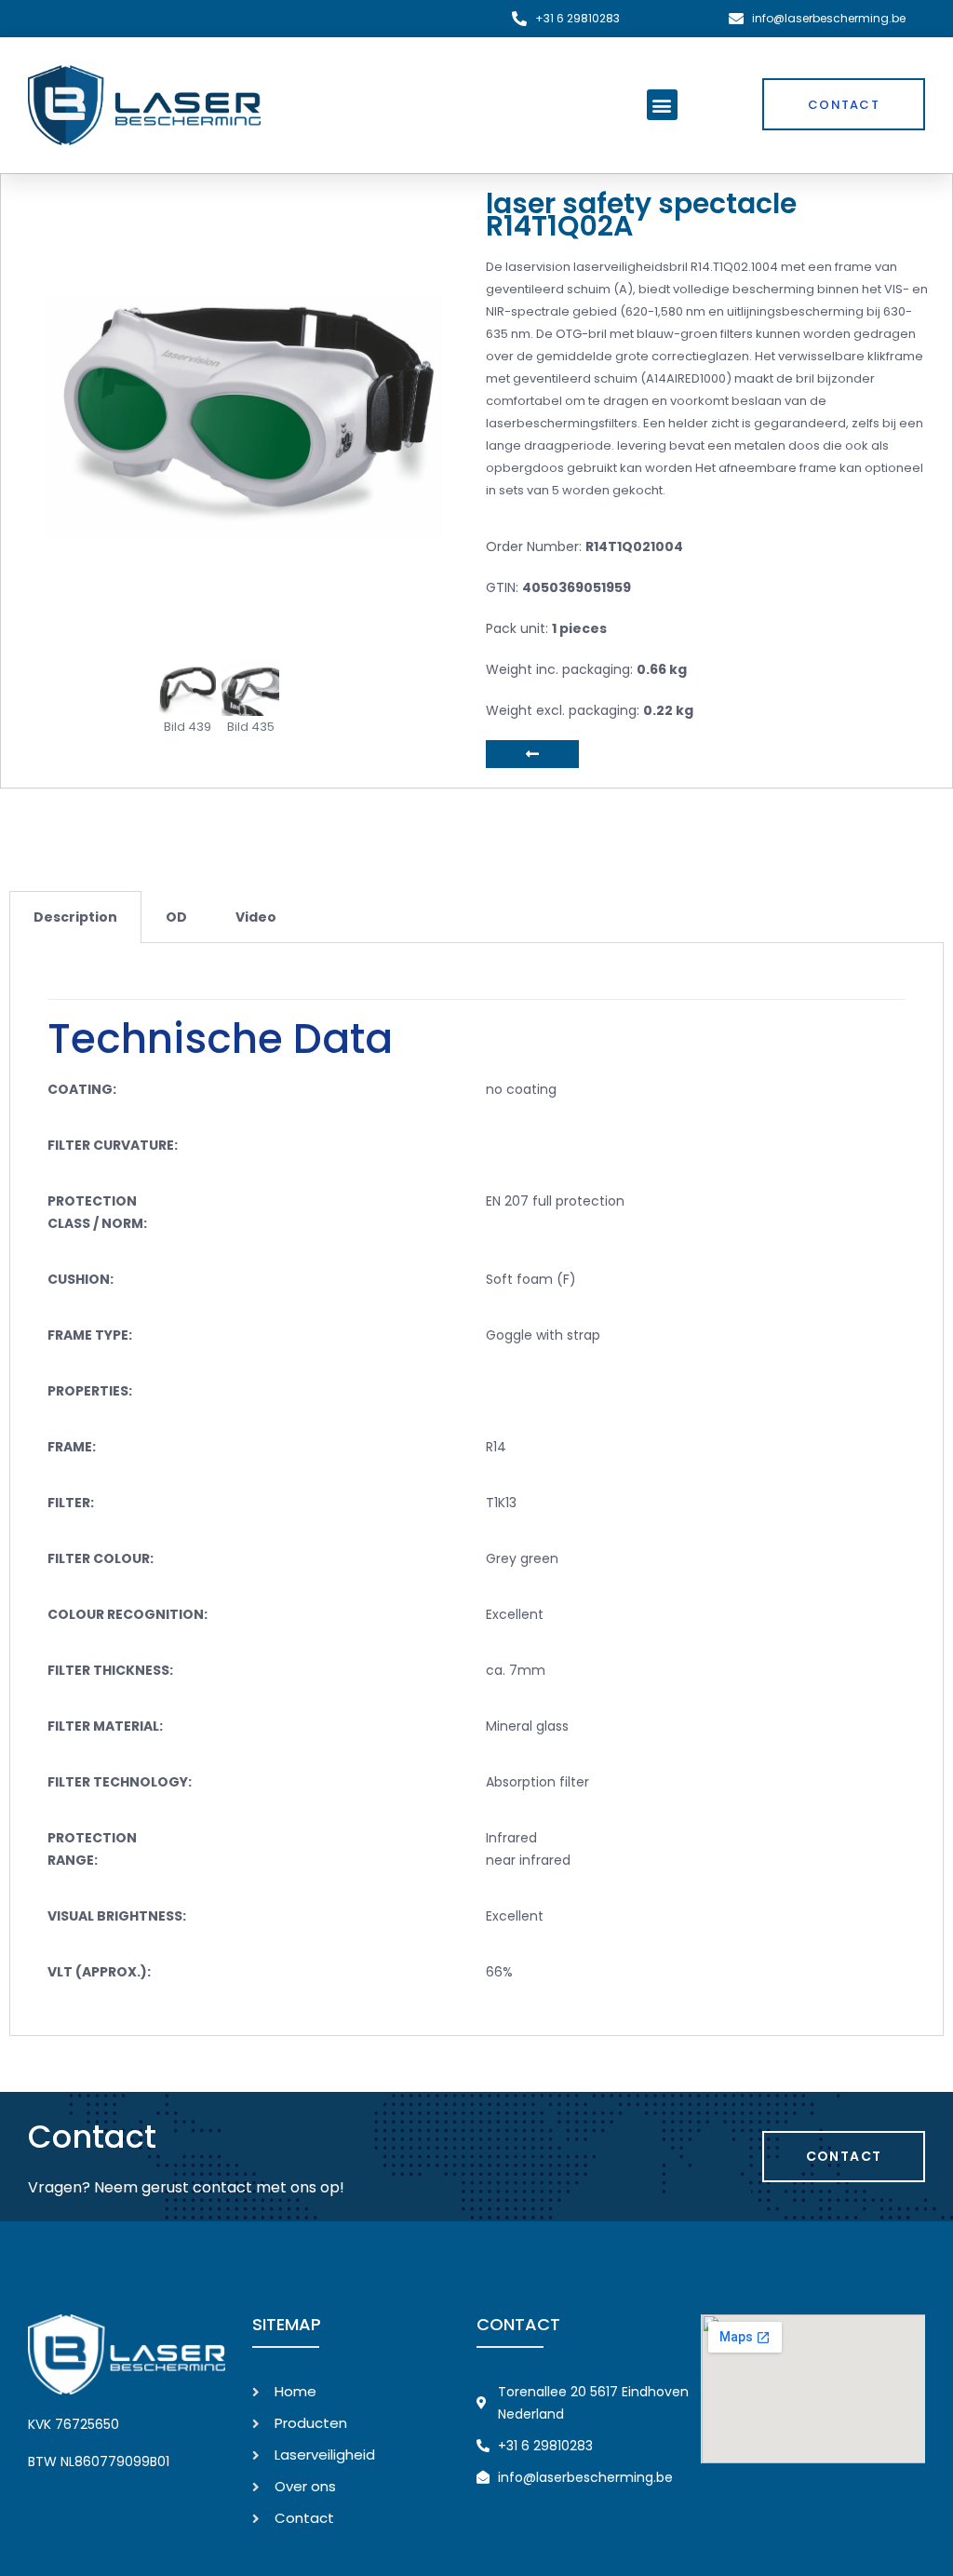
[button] (662, 105)
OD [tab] (176, 917)
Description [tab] (75, 917)
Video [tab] (256, 917)
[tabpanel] (476, 1490)
